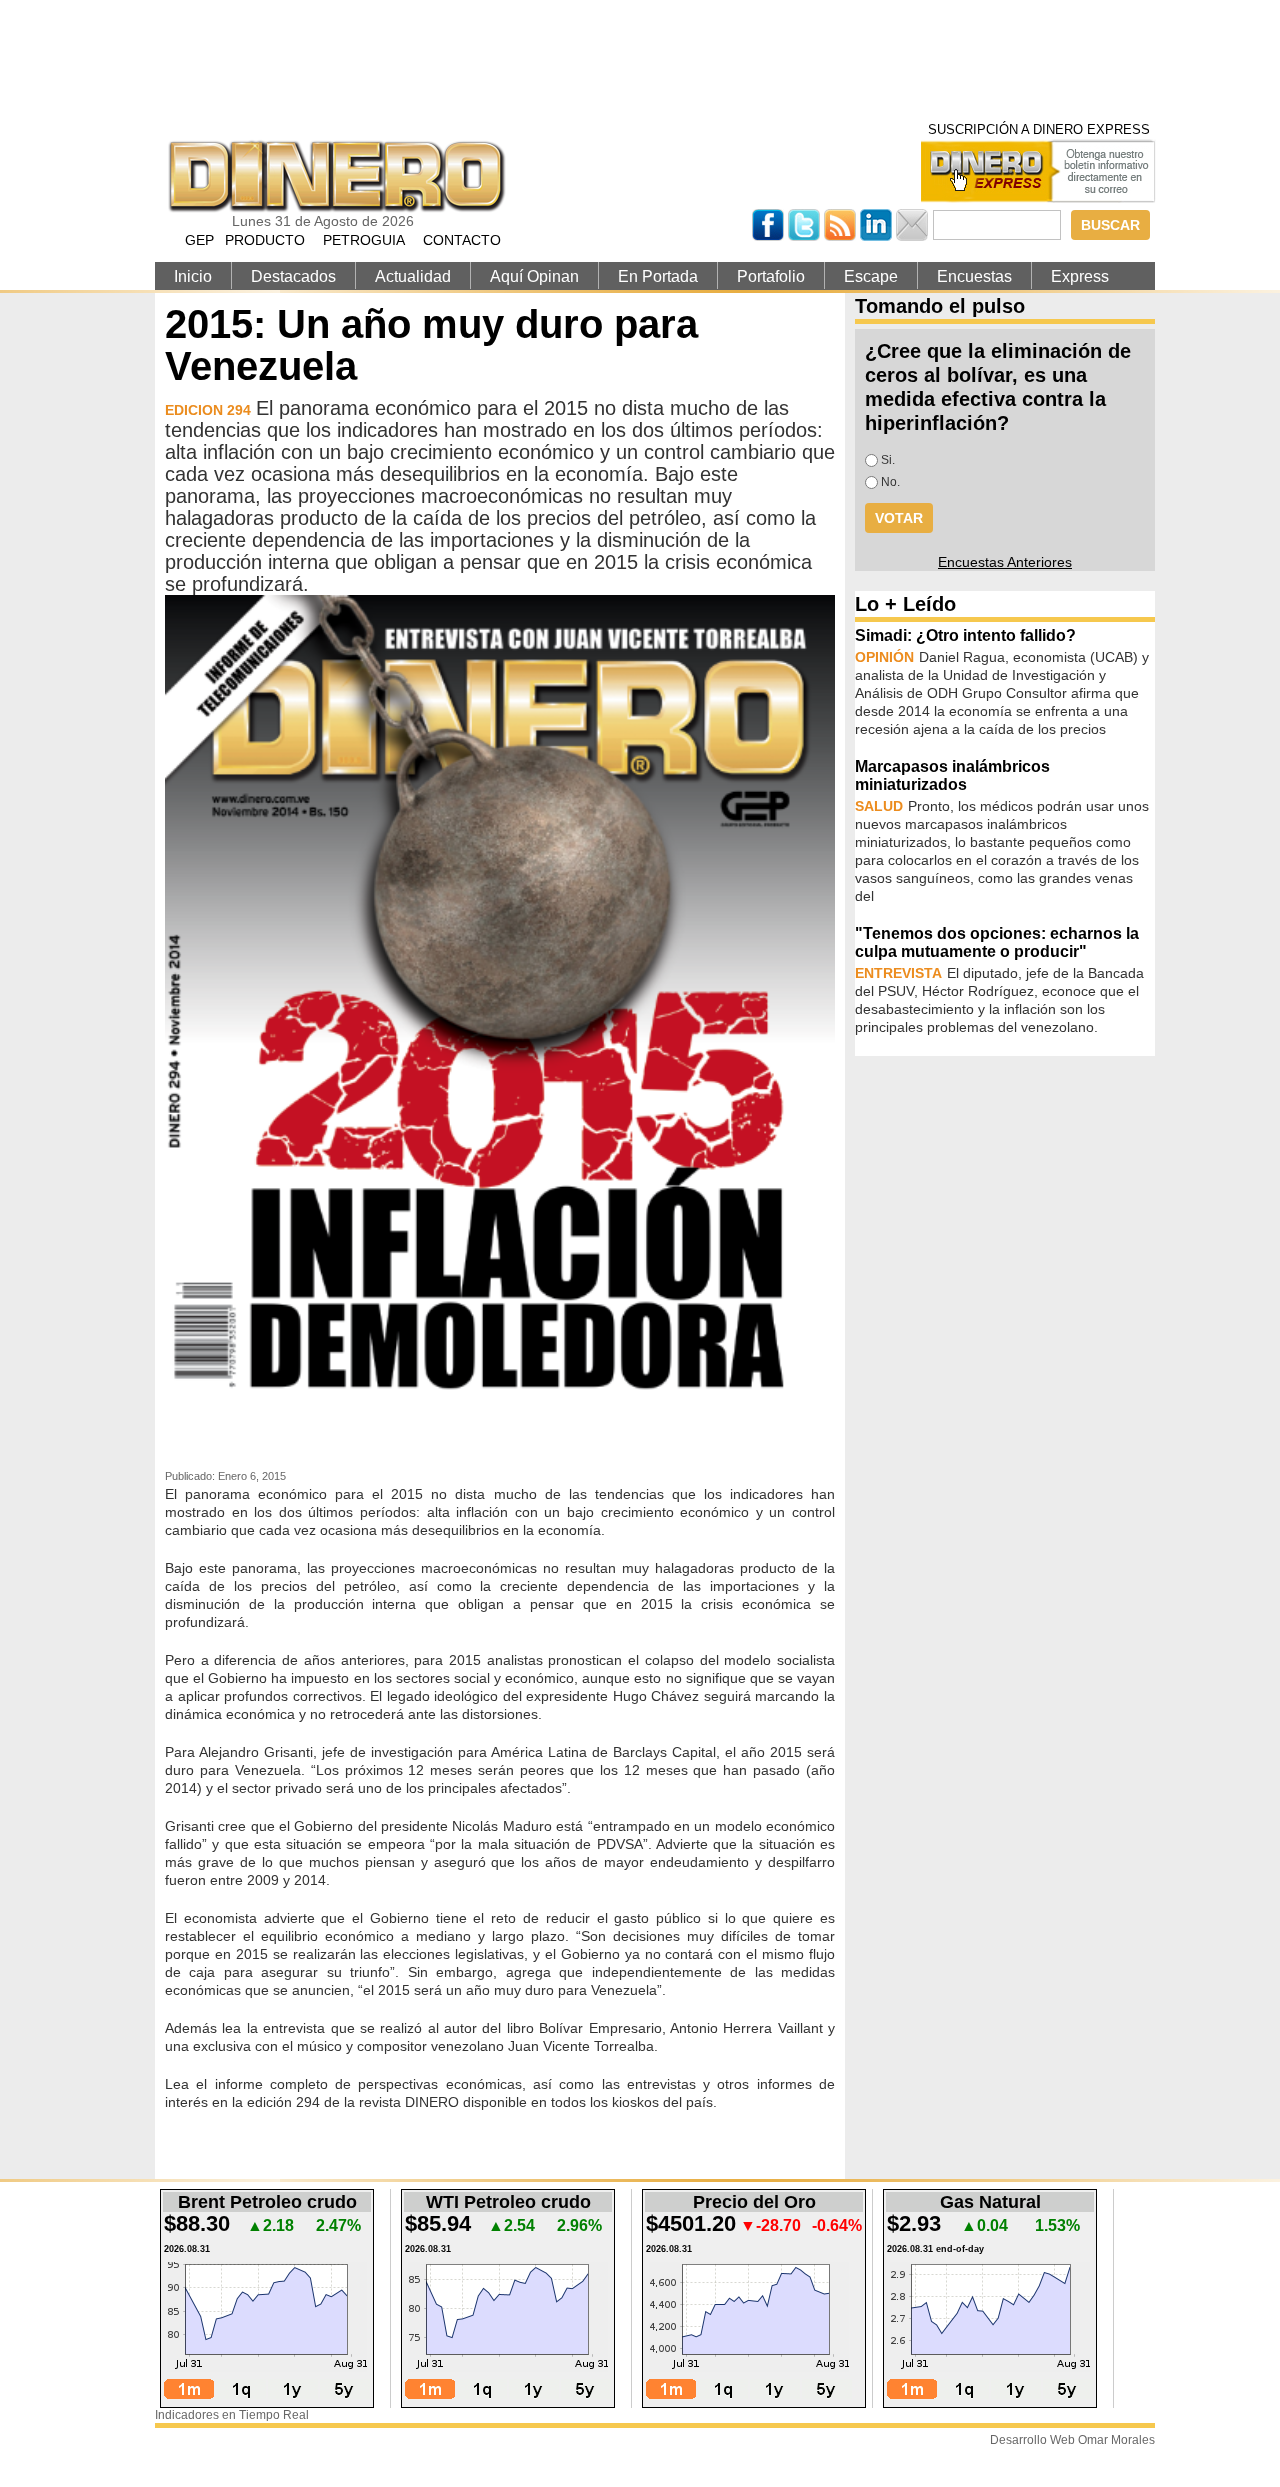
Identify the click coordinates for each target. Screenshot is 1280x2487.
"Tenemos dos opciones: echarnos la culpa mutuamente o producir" (997, 942)
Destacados (293, 276)
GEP (199, 240)
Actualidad (413, 276)
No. (890, 482)
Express (1080, 276)
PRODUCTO (265, 240)
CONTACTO (462, 240)
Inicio (193, 276)
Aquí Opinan (534, 276)
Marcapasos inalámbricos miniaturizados (952, 775)
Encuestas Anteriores (1005, 562)
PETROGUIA (364, 240)
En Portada (658, 276)
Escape (871, 276)
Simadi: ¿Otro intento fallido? (965, 635)
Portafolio (771, 276)
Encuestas (974, 276)
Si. (888, 460)
